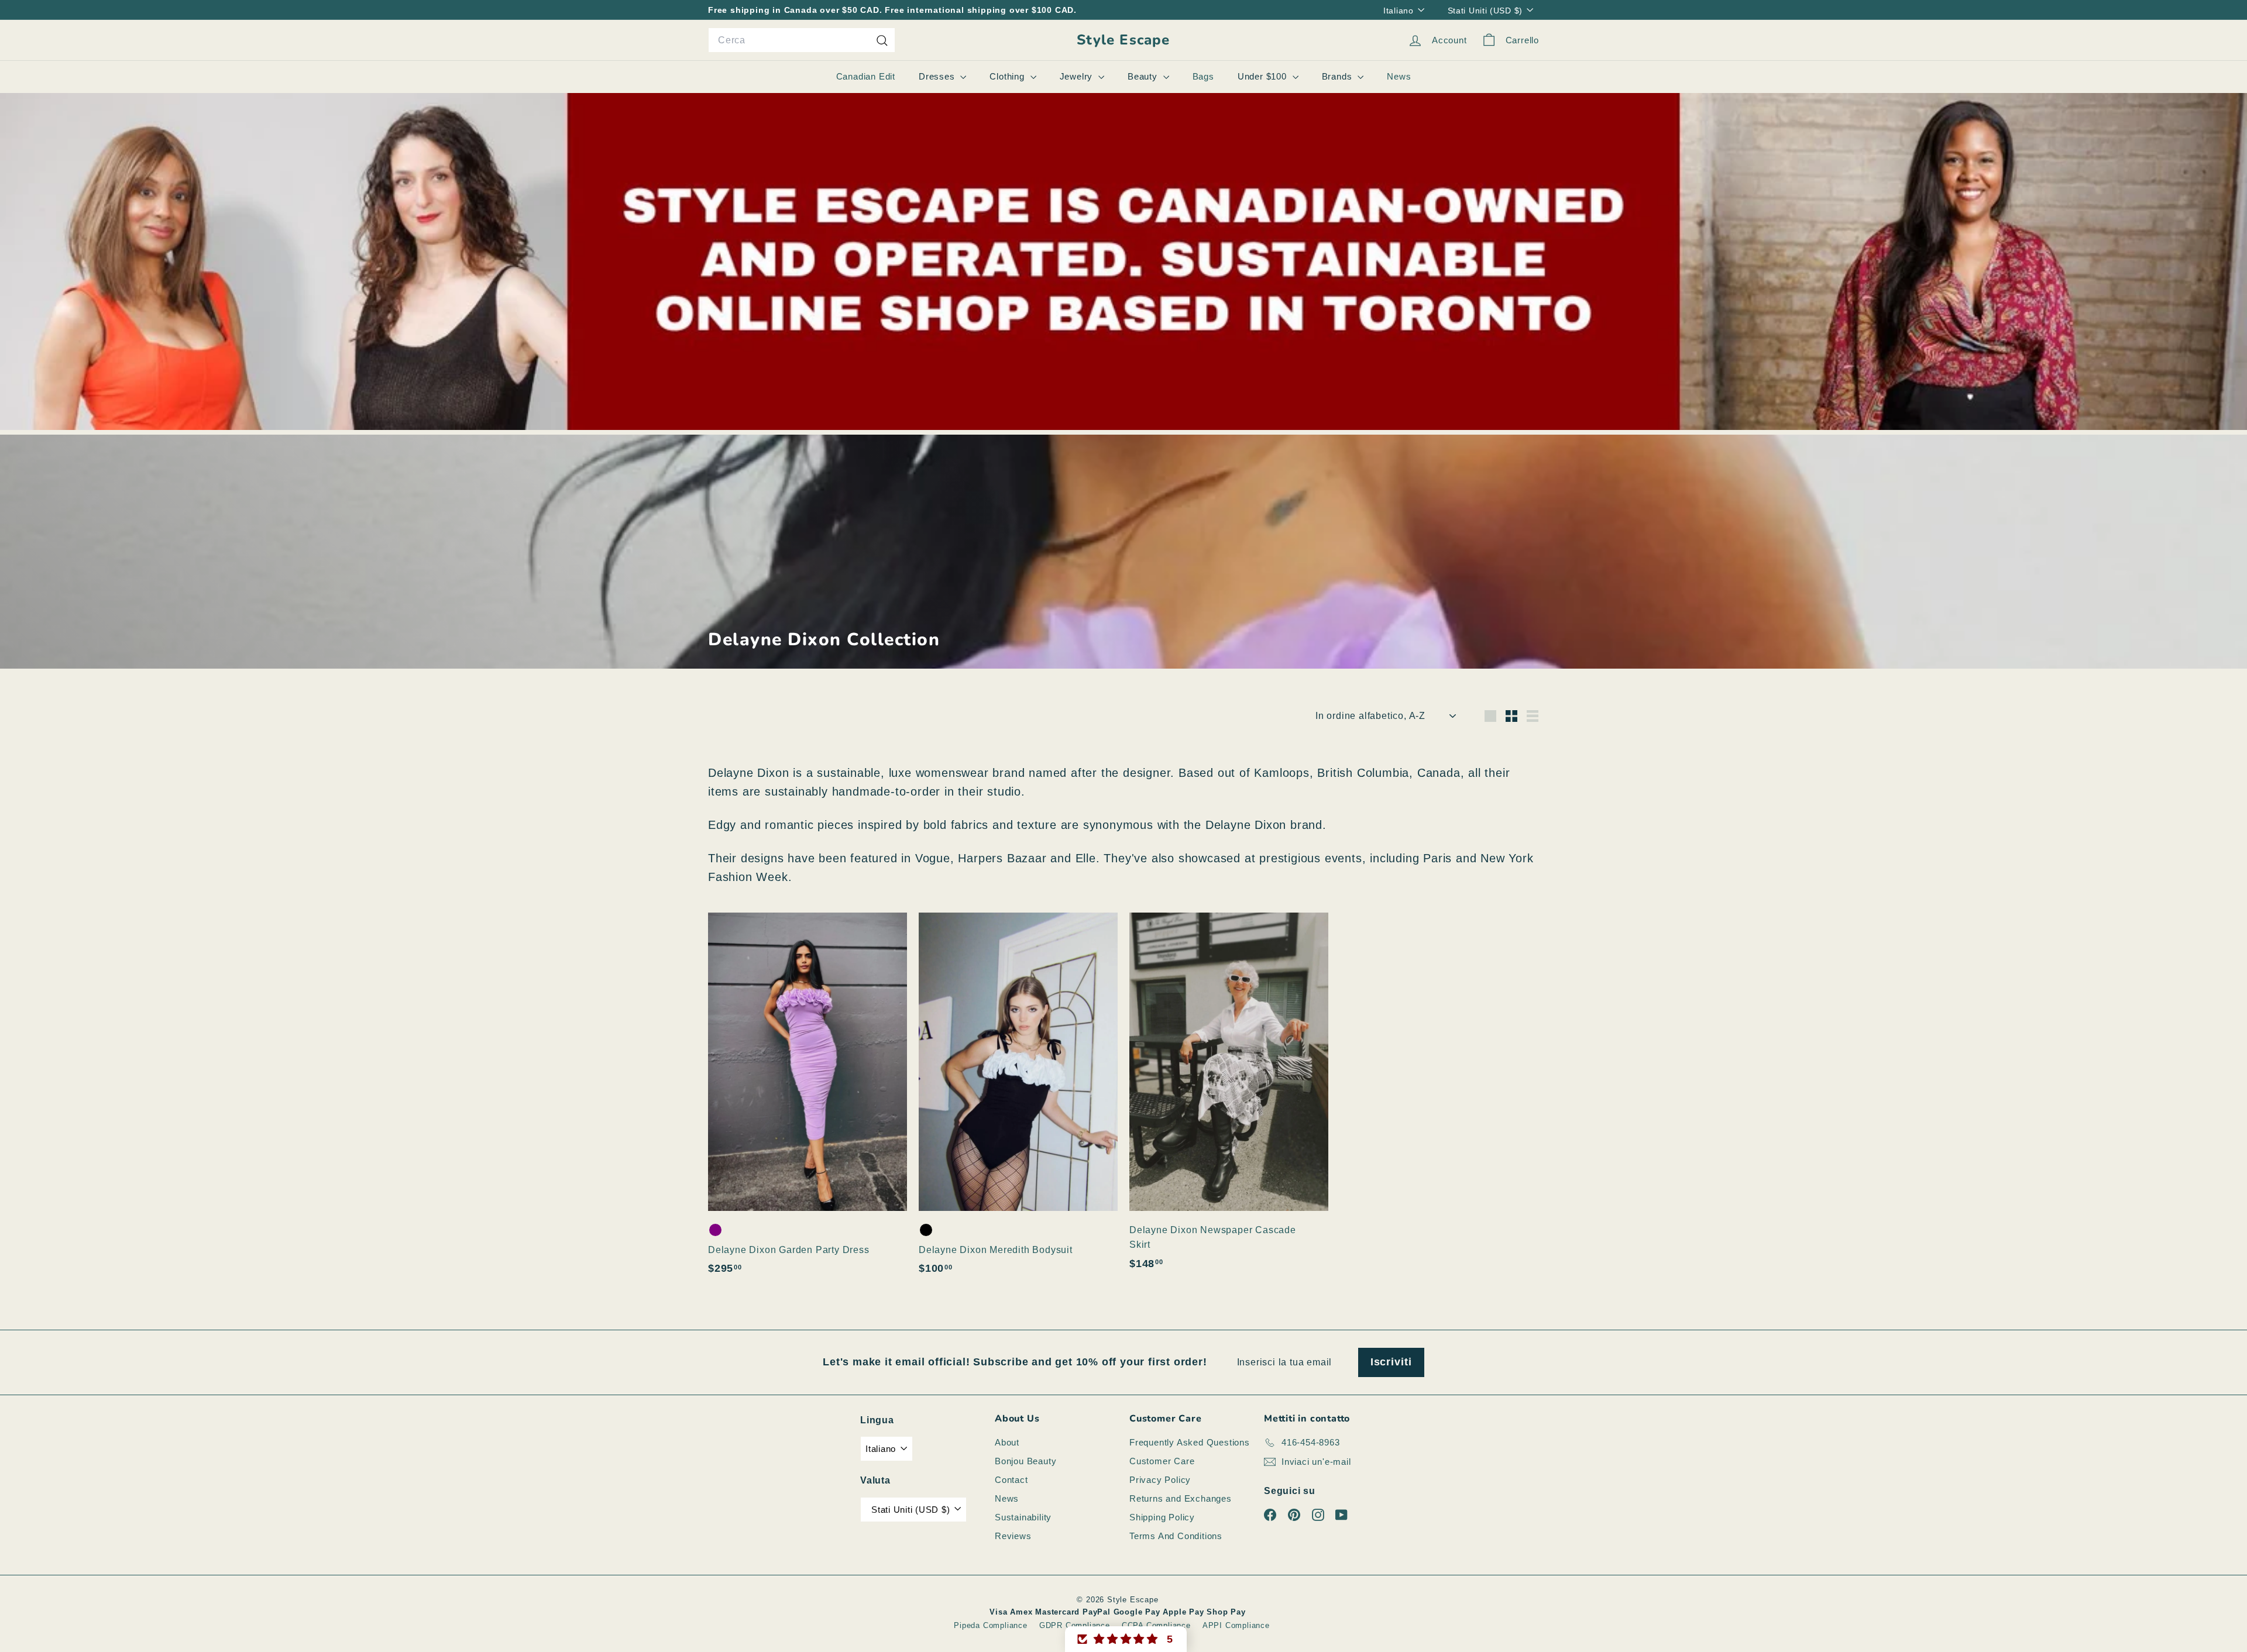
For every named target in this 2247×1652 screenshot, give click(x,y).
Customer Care (1162, 1461)
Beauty (1144, 76)
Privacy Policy (1160, 1480)
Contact (1011, 1480)
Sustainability (1023, 1517)
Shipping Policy (1162, 1517)
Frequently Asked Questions (1190, 1442)
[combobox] (802, 40)
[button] (1126, 1639)
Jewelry (1078, 76)
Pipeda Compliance (991, 1625)
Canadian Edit (866, 76)
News (1399, 76)
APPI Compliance (1236, 1625)
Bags (1203, 76)
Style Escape (1123, 40)
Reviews (1013, 1536)
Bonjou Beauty (1025, 1461)
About (1007, 1442)
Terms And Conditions (1176, 1536)
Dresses (938, 76)
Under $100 (1264, 76)
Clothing (1008, 76)
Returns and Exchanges (1181, 1498)
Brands (1339, 76)
